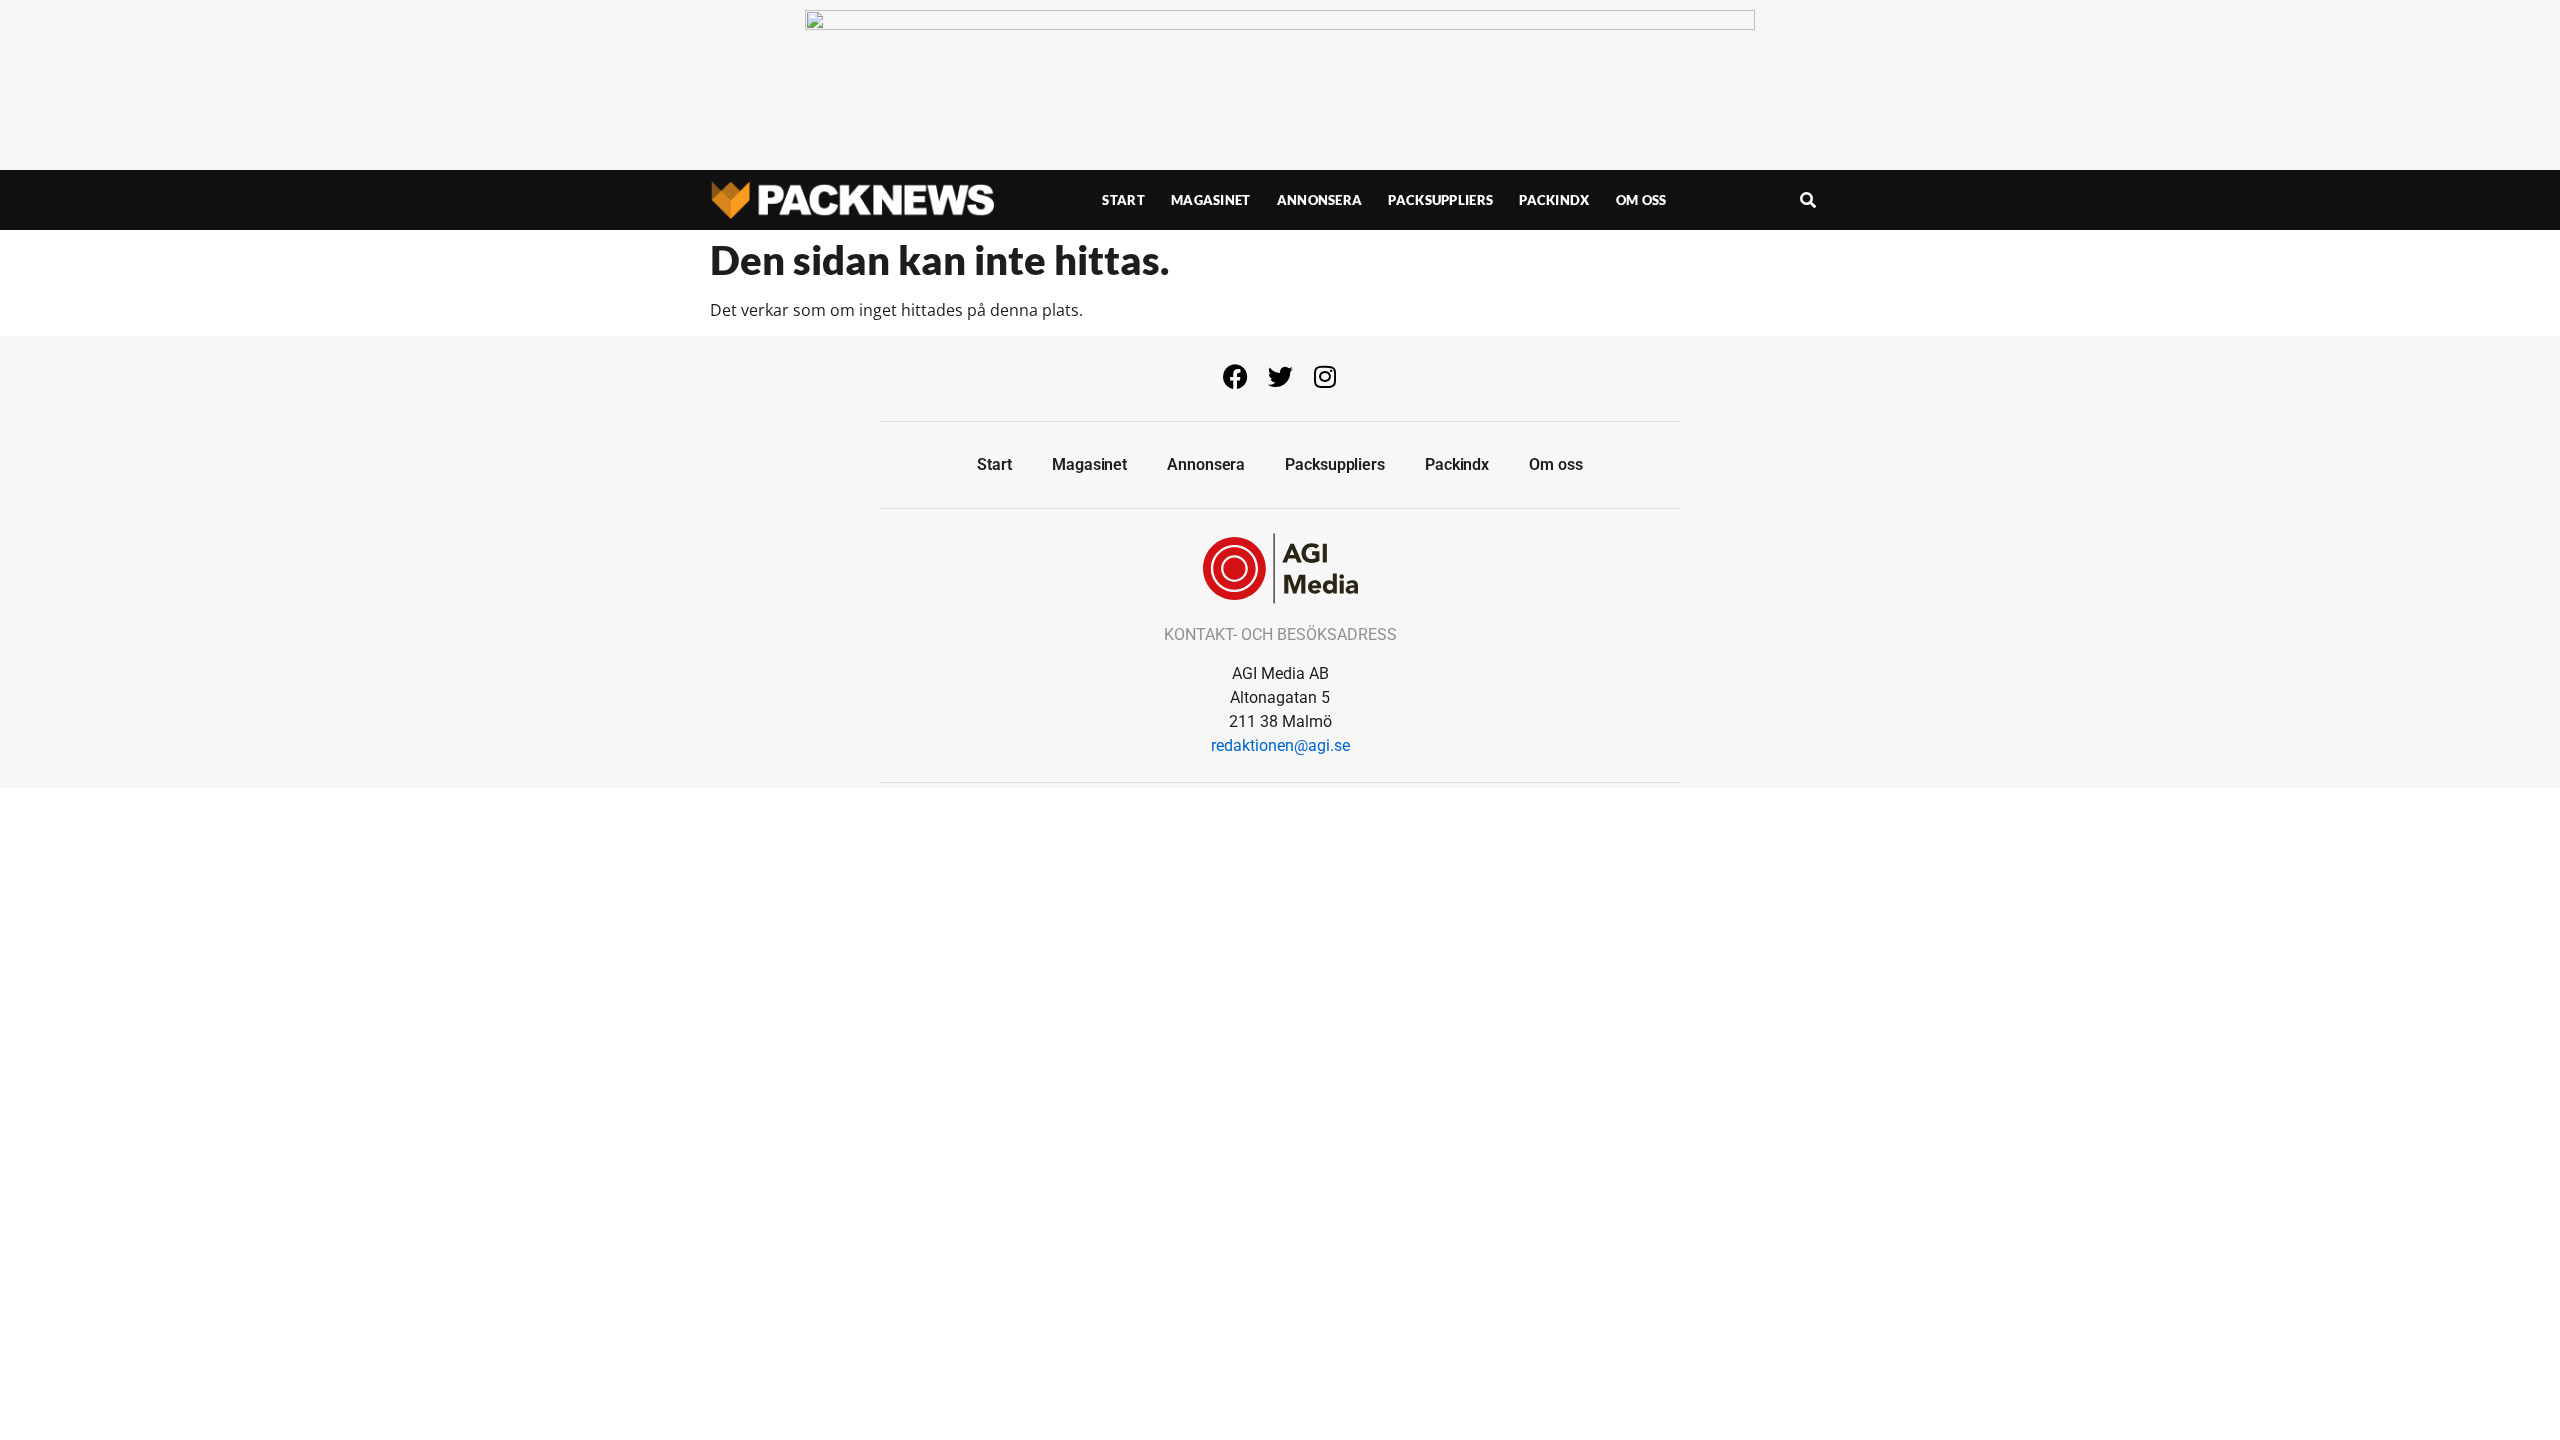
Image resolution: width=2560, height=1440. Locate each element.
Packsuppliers (1440, 200)
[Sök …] (1808, 200)
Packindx (1554, 200)
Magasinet (1211, 200)
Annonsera (1320, 200)
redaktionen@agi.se (1280, 745)
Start (1123, 200)
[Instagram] (1325, 376)
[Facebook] (1235, 376)
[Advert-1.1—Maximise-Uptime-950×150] (1280, 24)
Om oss (1641, 200)
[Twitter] (1280, 376)
